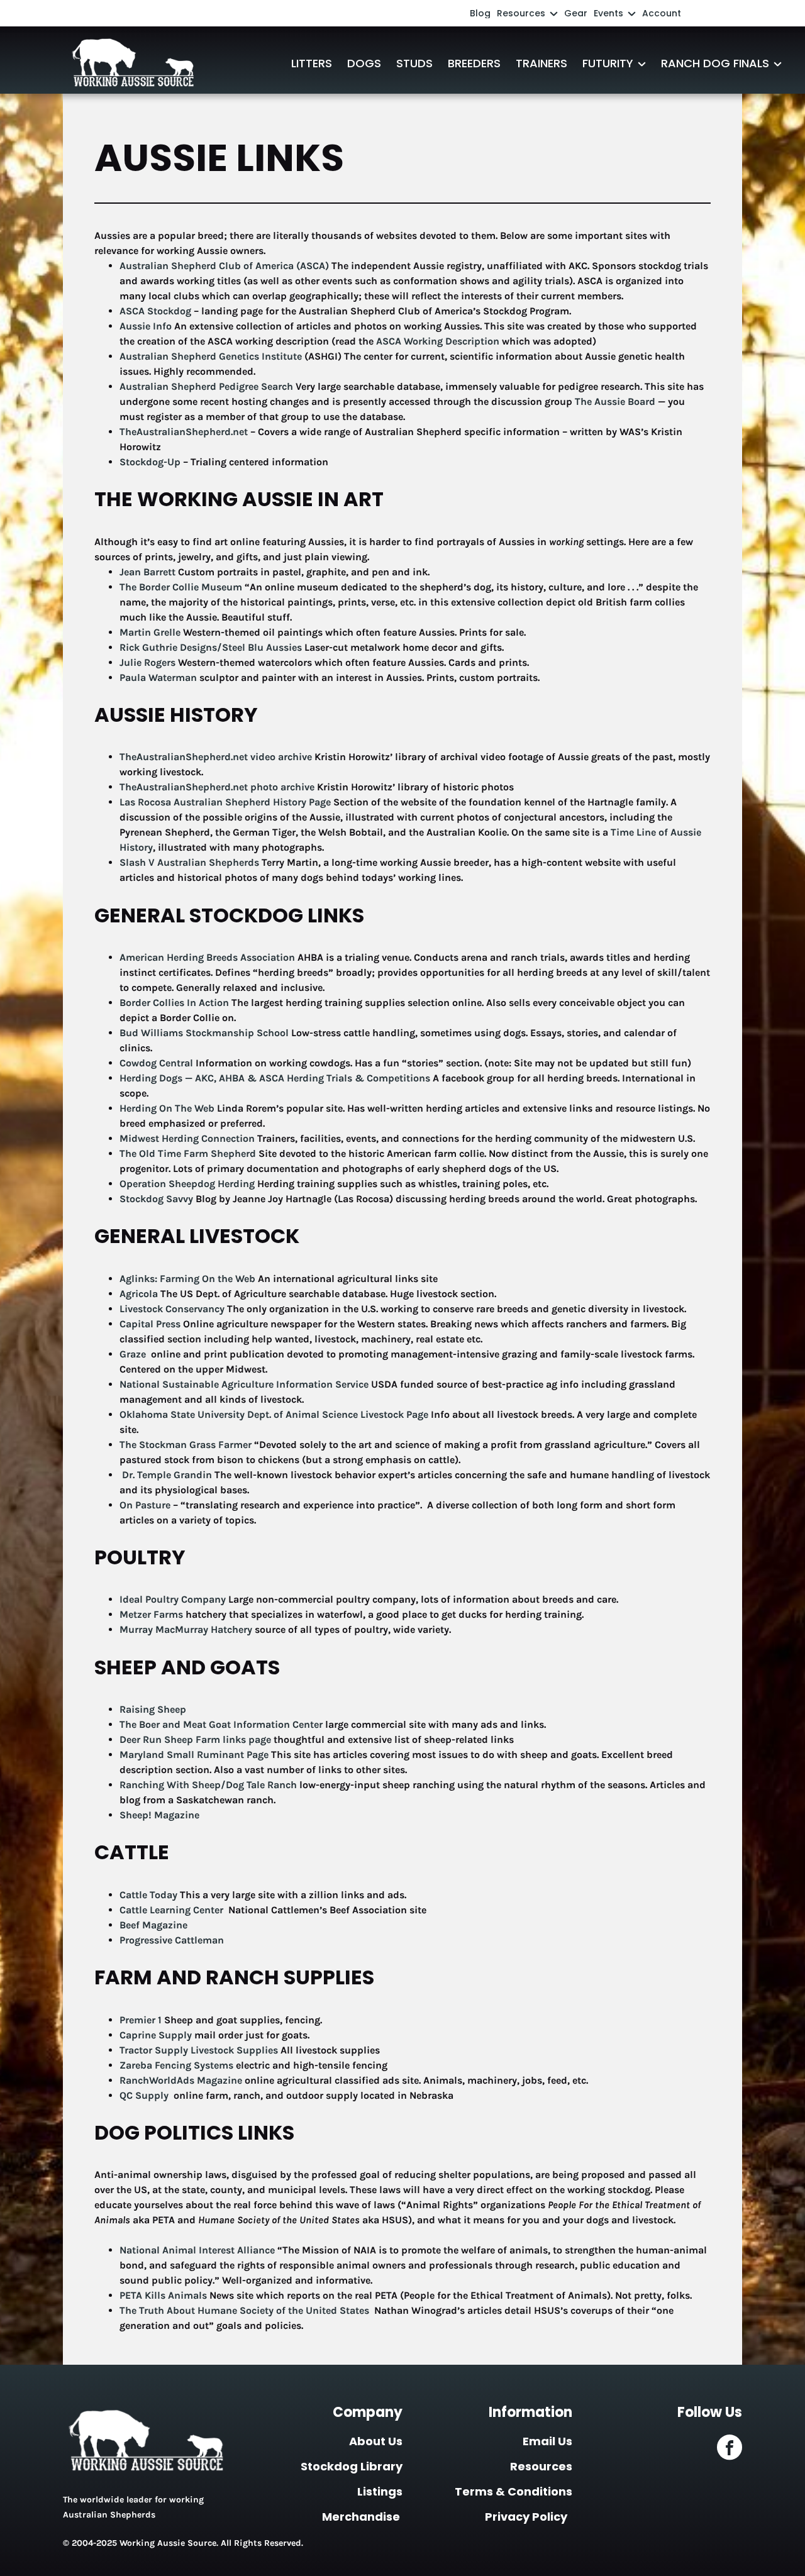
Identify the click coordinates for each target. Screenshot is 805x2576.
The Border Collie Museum (182, 587)
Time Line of (639, 832)
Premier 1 (141, 2020)
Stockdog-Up (150, 462)
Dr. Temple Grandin (167, 1475)
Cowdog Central (156, 1063)
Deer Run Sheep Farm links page (195, 1739)
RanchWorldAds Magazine (181, 2080)
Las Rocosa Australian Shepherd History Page (225, 802)
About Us (376, 2441)
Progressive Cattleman (172, 1940)
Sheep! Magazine (159, 1815)
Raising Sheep (153, 1709)
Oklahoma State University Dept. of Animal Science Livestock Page (274, 1414)
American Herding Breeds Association (207, 957)
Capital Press (150, 1324)
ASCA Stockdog (155, 311)
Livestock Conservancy (172, 1309)
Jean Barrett (147, 572)
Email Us (547, 2441)
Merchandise (361, 2517)
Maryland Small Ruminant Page (194, 1755)
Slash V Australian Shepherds (189, 862)
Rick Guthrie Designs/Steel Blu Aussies (212, 647)
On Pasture (145, 1505)
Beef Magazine (153, 1925)
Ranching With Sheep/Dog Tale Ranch (209, 1785)
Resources (541, 2466)
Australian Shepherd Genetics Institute (211, 356)
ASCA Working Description (438, 341)
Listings (380, 2491)
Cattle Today (148, 1895)
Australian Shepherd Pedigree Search (206, 386)
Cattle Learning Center (173, 1910)
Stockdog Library (352, 2466)
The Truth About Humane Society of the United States (246, 2310)
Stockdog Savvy (156, 1199)
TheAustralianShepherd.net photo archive (217, 787)
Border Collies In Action (174, 1003)
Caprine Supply (156, 2035)
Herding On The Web (167, 1108)
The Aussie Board (615, 401)
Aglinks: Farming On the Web (187, 1279)
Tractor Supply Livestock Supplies (199, 2050)
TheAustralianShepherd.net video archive (216, 757)
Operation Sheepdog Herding (187, 1184)
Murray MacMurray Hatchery (186, 1629)
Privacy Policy (526, 2517)
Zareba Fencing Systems (176, 2065)
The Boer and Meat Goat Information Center (221, 1724)
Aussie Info (146, 326)
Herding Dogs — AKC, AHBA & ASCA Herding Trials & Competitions (275, 1078)
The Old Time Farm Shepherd (188, 1153)
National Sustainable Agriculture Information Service (244, 1384)
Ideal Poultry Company (173, 1599)
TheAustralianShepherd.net (184, 432)
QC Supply (145, 2095)
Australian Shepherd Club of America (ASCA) (224, 266)
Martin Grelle (151, 632)
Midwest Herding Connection (187, 1138)
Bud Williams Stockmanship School (204, 1033)
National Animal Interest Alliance (198, 2250)
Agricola (139, 1294)
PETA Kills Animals (164, 2295)
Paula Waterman (158, 677)
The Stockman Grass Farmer (186, 1445)
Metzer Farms (151, 1614)
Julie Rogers (147, 662)
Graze (134, 1354)
